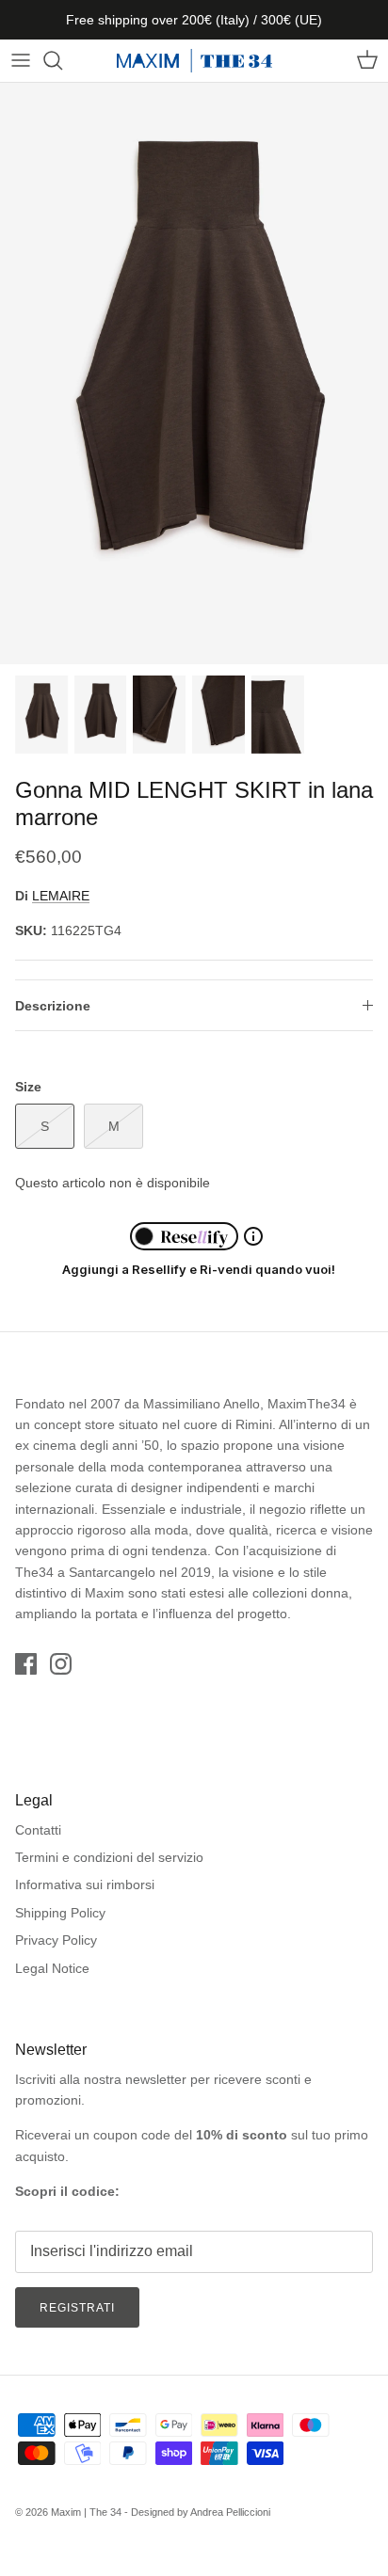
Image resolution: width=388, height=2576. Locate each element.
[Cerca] (62, 60)
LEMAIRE (61, 896)
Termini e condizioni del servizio (109, 1857)
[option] (194, 374)
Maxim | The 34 (86, 2512)
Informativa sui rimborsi (85, 1884)
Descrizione (53, 1006)
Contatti (38, 1830)
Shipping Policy (60, 1913)
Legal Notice (52, 1968)
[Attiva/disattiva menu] (21, 60)
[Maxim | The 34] (194, 61)
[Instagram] (61, 1664)
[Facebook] (26, 1664)
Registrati (77, 2308)
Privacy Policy (56, 1940)
